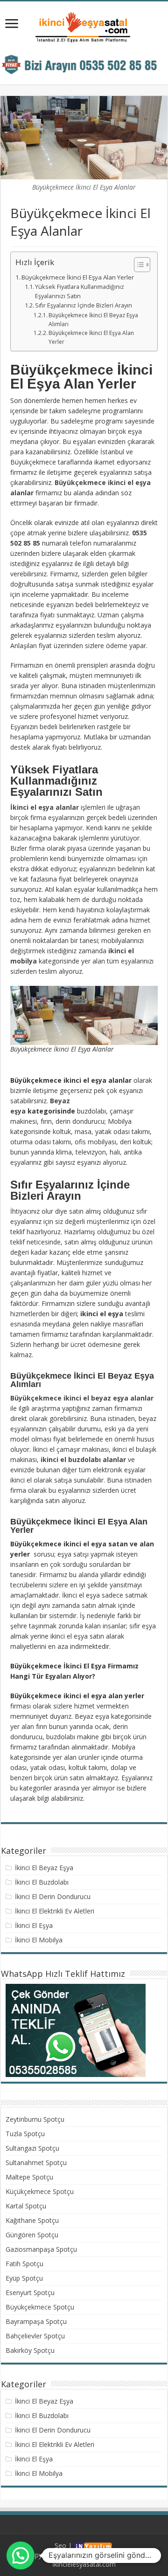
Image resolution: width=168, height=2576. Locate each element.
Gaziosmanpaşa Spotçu (41, 2249)
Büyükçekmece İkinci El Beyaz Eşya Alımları (93, 320)
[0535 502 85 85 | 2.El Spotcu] (84, 27)
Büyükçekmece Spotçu (40, 2307)
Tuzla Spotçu (25, 2134)
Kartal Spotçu (26, 2206)
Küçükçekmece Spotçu (40, 2191)
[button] (137, 265)
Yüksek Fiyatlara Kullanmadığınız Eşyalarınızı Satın (80, 291)
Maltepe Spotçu (29, 2177)
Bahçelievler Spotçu (35, 2336)
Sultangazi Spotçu (32, 2148)
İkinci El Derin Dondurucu (53, 1896)
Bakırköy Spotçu (30, 2350)
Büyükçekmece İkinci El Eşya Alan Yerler (78, 277)
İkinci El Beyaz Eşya (44, 1868)
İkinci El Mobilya (39, 1940)
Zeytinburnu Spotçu (35, 2119)
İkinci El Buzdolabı (42, 1882)
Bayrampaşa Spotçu (36, 2321)
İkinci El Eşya (34, 1925)
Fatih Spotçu (24, 2264)
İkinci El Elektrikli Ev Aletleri (55, 1911)
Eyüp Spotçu (24, 2278)
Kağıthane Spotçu (32, 2220)
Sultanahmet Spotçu (36, 2163)
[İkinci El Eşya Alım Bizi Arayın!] (84, 64)
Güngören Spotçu (32, 2235)
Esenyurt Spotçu (30, 2292)
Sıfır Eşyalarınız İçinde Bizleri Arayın (84, 305)
